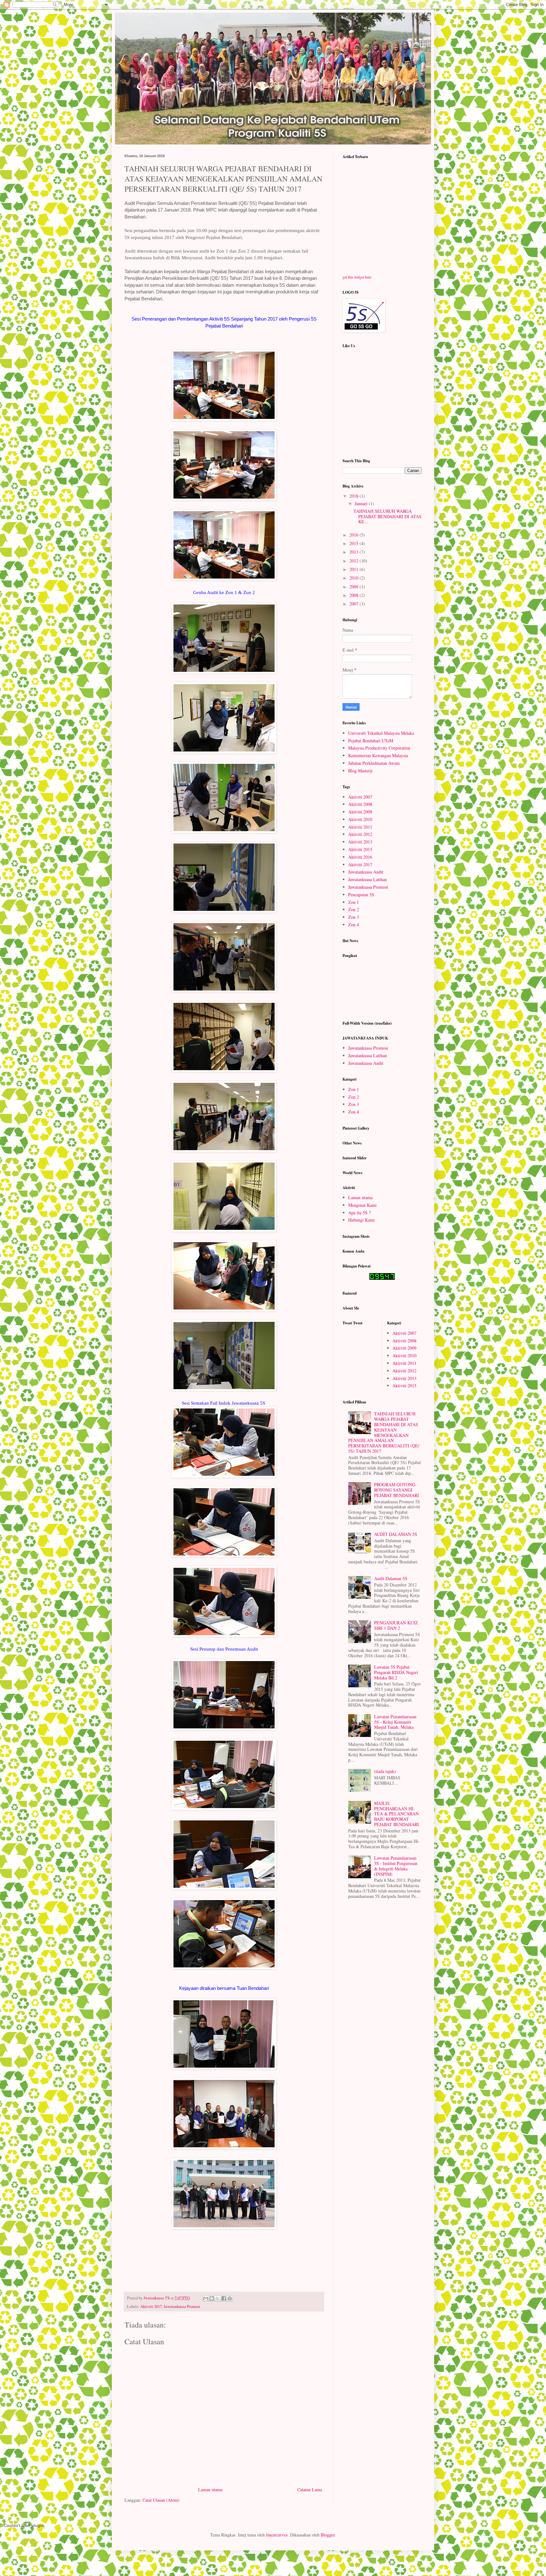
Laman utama (210, 2490)
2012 (355, 561)
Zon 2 (354, 909)
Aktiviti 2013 (360, 842)
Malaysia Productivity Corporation (379, 748)
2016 (355, 535)
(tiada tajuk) (385, 1771)
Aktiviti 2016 (360, 857)
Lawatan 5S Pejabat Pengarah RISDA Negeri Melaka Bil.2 (396, 1672)
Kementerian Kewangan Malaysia (378, 755)
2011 (355, 569)
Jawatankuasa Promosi (182, 2306)
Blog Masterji (360, 771)
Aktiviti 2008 (360, 804)
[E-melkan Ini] (206, 2298)
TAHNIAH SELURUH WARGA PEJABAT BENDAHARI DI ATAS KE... (388, 516)
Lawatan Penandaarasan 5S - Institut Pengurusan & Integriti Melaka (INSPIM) (396, 1866)
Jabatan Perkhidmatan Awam (374, 763)
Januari (362, 503)
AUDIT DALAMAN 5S (396, 1534)
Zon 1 (354, 902)
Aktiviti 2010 (360, 819)
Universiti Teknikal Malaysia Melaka (381, 733)
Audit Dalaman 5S (391, 1578)
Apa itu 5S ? (359, 1213)
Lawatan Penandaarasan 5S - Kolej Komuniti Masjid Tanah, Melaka (395, 1722)
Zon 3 (354, 917)
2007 (355, 604)
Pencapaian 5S (361, 895)
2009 (355, 587)
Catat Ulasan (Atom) (161, 2500)
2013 (355, 552)
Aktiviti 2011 (360, 827)
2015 (355, 543)
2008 (355, 595)
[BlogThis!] (212, 2298)
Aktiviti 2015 (360, 849)
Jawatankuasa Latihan (367, 879)
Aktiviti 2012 (360, 834)
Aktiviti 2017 (151, 2306)
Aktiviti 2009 (360, 812)
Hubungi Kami (361, 1220)
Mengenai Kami (362, 1205)
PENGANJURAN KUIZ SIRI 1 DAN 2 (396, 1625)
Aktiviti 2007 (360, 797)
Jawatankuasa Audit (366, 872)
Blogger (328, 2535)
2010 (355, 578)
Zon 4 (354, 925)
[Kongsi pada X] (218, 2298)
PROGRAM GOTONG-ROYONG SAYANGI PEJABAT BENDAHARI (397, 1490)
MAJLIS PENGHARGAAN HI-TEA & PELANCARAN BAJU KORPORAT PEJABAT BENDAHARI (397, 1814)
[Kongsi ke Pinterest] (230, 2298)
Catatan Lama (310, 2490)
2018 (355, 496)
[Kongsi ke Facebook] (224, 2298)
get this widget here (357, 277)
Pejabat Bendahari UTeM (371, 741)
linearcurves (277, 2535)
